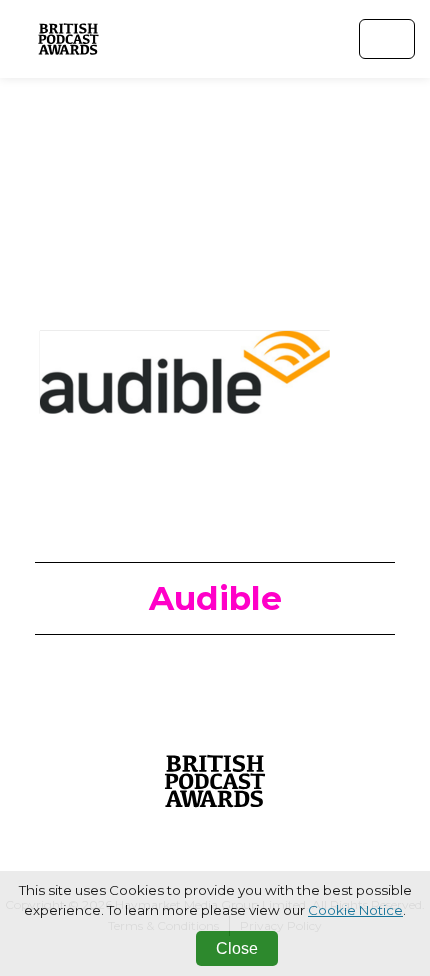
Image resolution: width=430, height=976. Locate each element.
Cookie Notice (355, 910)
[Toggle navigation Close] (387, 39)
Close (237, 948)
